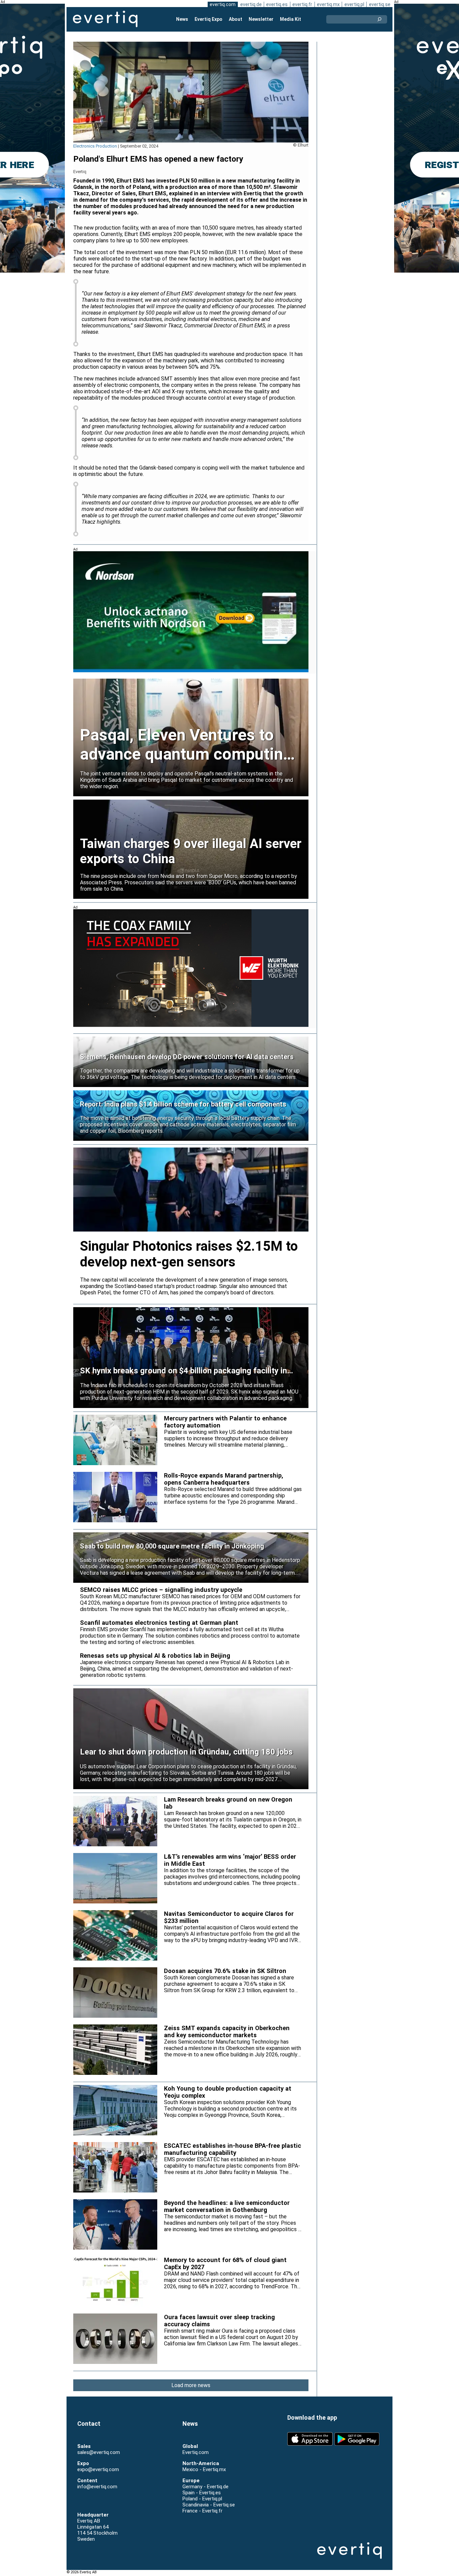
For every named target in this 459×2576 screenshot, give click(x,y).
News (182, 19)
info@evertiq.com (97, 2487)
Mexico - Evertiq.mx (204, 2469)
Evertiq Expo (208, 19)
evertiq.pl (354, 4)
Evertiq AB (105, 19)
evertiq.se (380, 4)
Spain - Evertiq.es (202, 2493)
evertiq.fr (302, 4)
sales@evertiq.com (99, 2452)
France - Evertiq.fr (202, 2511)
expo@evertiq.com (98, 2469)
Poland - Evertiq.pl (202, 2499)
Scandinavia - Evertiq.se (209, 2505)
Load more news (191, 2385)
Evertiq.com (196, 2452)
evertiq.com (223, 4)
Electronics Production (95, 146)
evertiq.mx (328, 4)
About (236, 19)
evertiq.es (277, 4)
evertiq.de (251, 4)
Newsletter (261, 19)
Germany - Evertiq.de (205, 2487)
